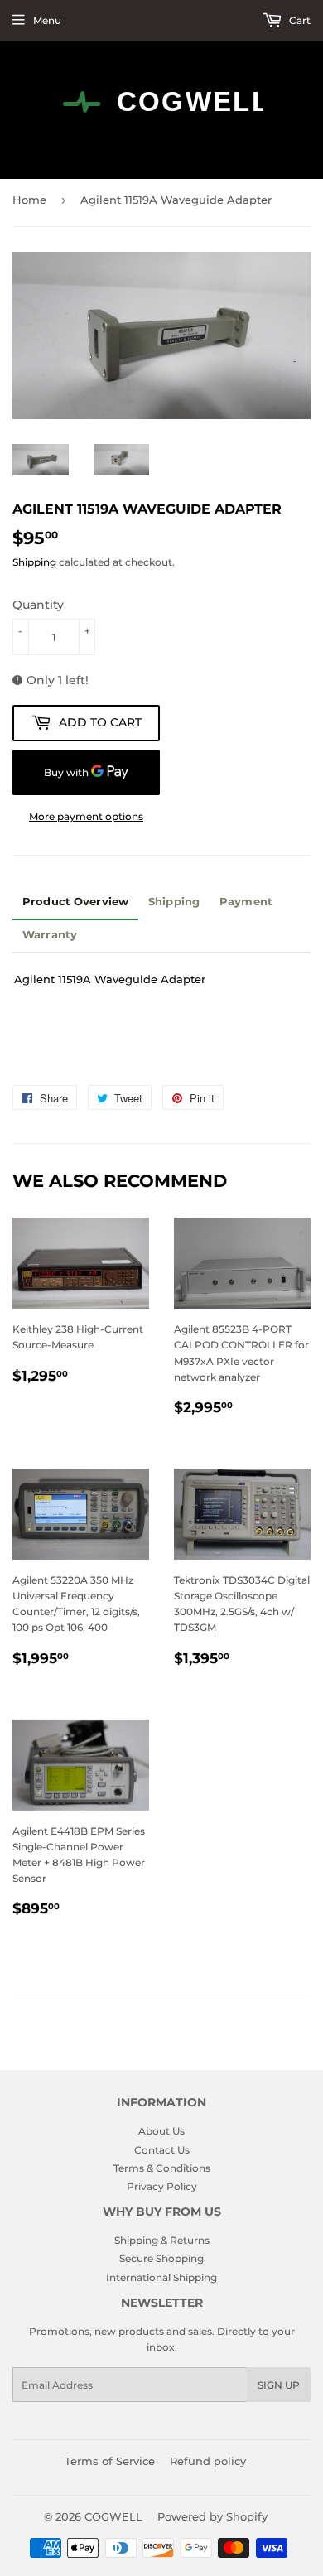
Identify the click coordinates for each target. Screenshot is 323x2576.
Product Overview (75, 902)
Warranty (50, 935)
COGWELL (113, 2516)
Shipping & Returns (162, 2240)
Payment (246, 902)
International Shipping (161, 2277)
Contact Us (162, 2150)
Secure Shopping (161, 2258)
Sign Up (279, 2385)
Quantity (38, 605)
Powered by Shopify (212, 2516)
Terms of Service (110, 2461)
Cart (299, 20)
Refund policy (208, 2461)
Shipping (34, 562)
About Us (161, 2131)
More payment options (86, 816)
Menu (47, 20)
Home (29, 200)
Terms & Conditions (162, 2168)
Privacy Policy (162, 2186)
